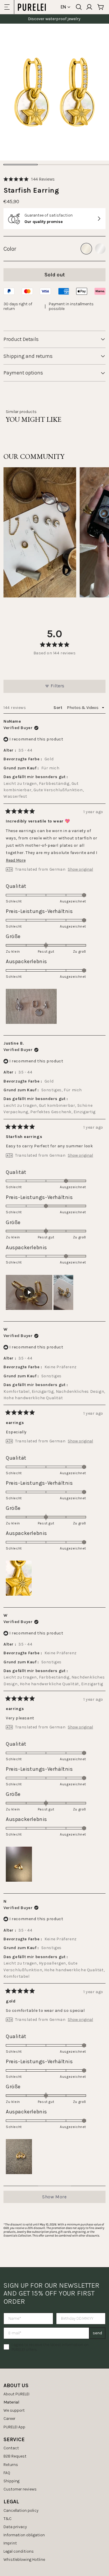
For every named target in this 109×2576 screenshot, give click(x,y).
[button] (29, 179)
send (97, 2333)
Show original (80, 869)
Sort (58, 708)
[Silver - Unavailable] (100, 249)
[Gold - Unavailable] (86, 249)
